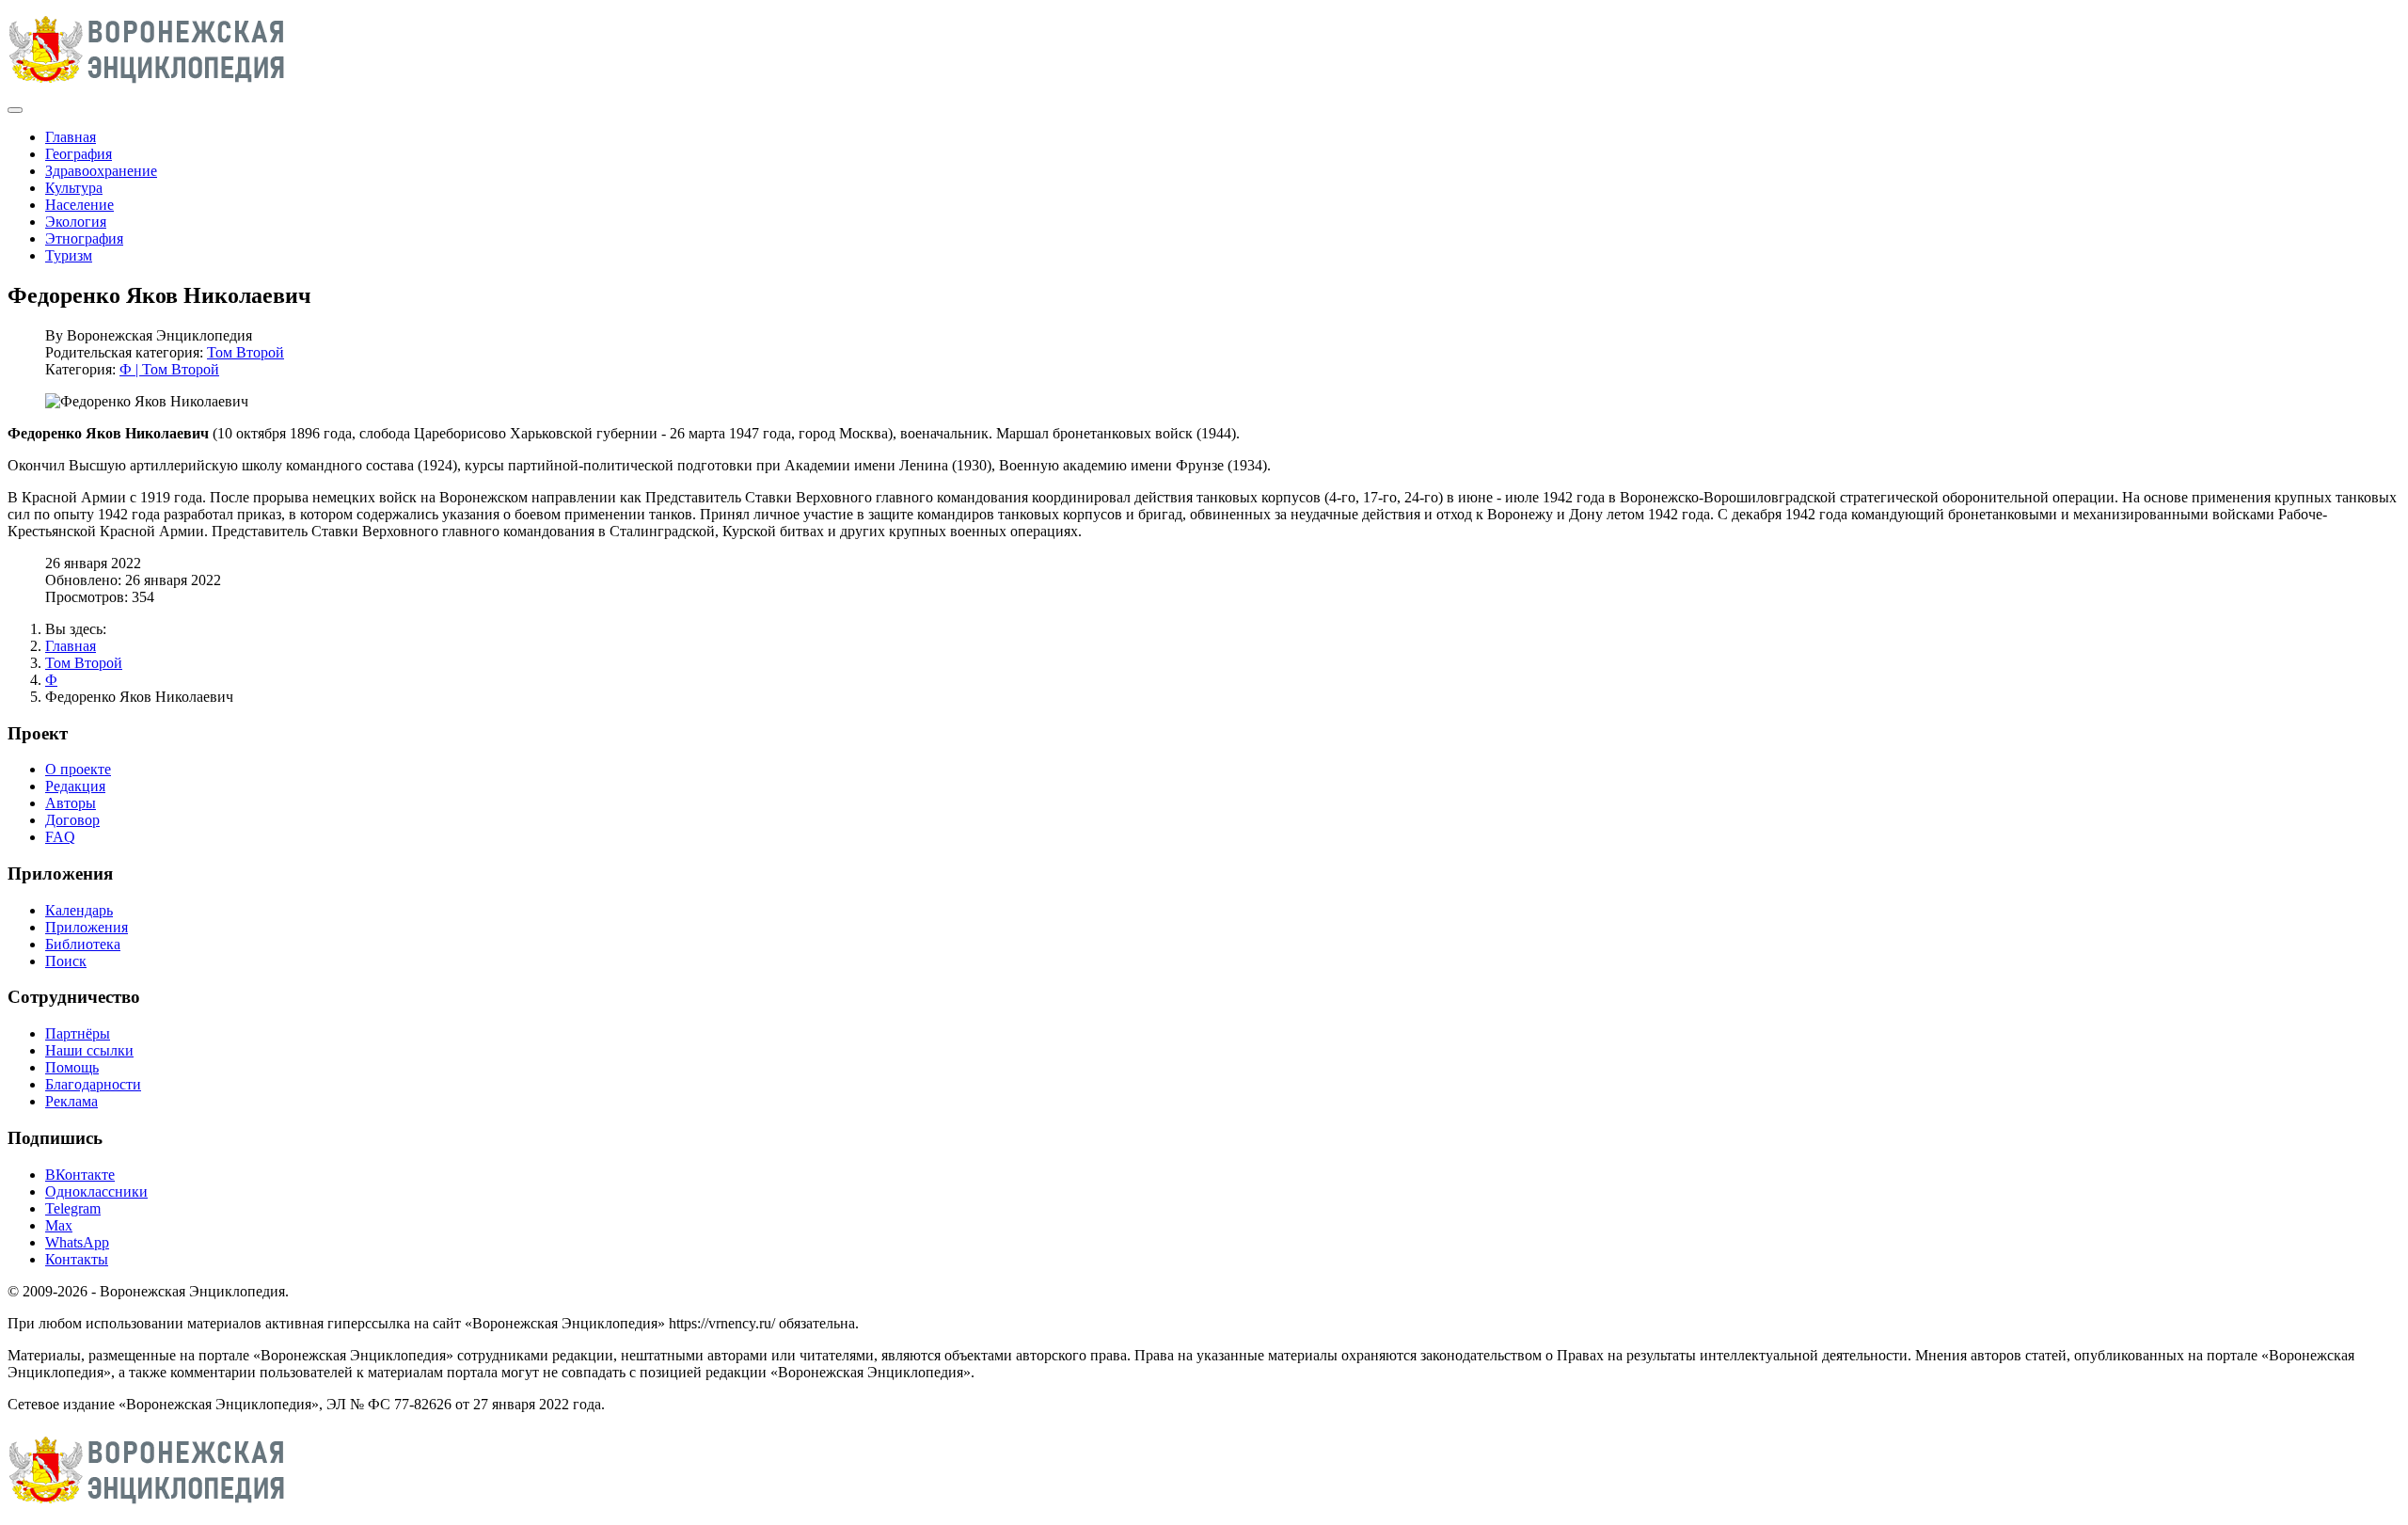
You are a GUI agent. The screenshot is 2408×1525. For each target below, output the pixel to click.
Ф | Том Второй (169, 369)
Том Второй (246, 352)
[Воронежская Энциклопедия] (147, 88)
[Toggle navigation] (15, 110)
